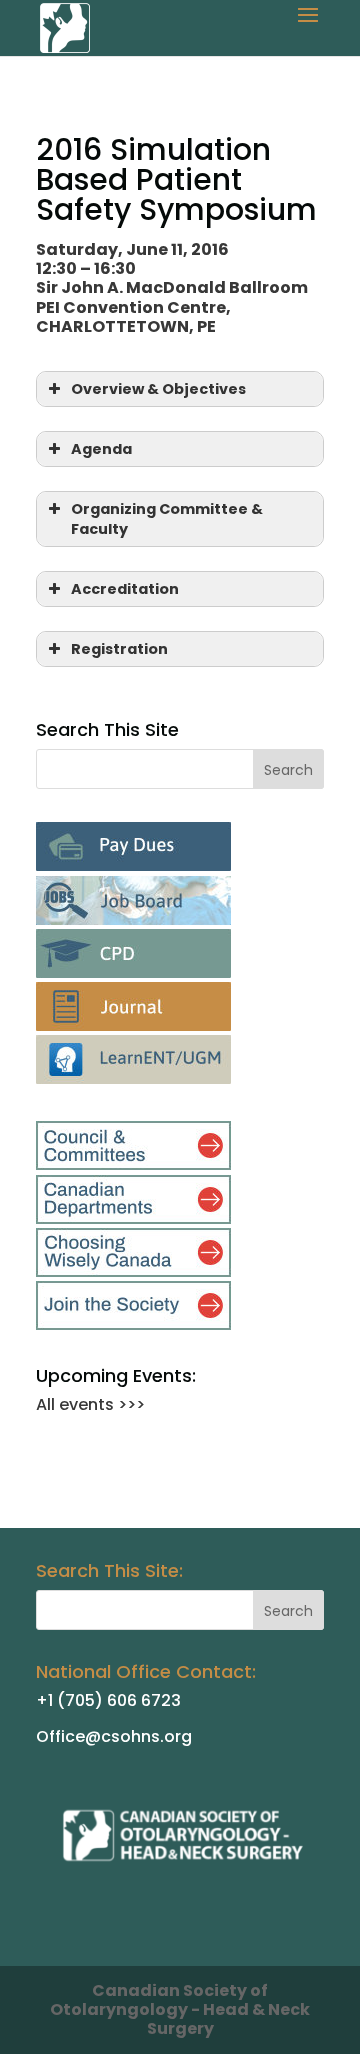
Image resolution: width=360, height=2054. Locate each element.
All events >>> (90, 1404)
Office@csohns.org (114, 1736)
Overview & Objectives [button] (158, 389)
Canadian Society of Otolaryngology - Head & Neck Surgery (180, 2009)
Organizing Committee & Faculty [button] (167, 519)
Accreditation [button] (125, 589)
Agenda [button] (101, 449)
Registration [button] (119, 649)
